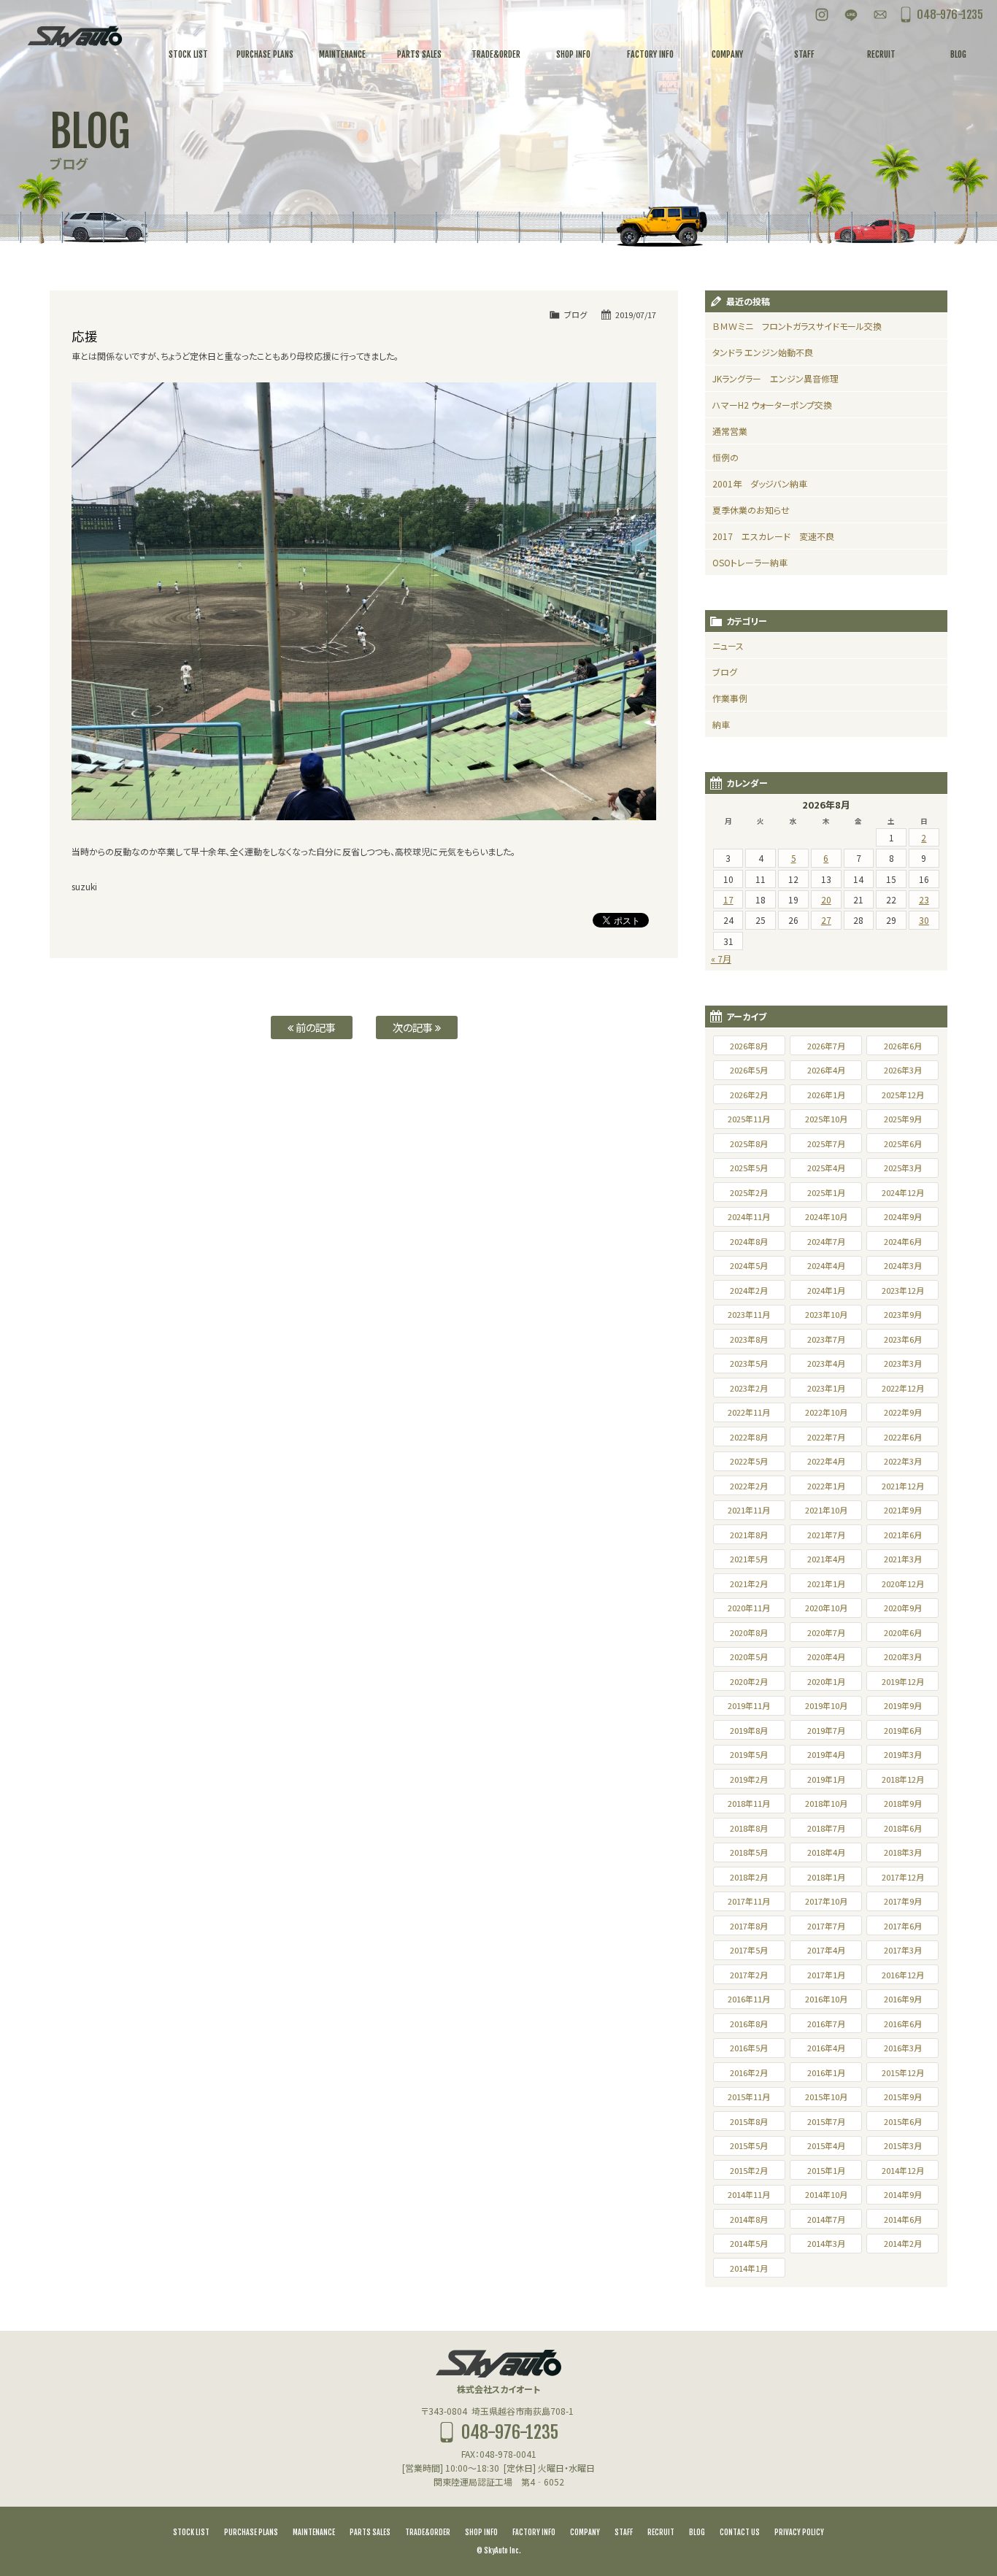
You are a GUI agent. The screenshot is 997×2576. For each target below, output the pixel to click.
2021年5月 (749, 1559)
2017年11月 (749, 1901)
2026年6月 (903, 1046)
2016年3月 (903, 2048)
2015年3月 (903, 2145)
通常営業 (730, 431)
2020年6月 (903, 1632)
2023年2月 (749, 1388)
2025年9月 (903, 1119)
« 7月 (721, 959)
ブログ (576, 315)
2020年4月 (826, 1657)
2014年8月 (749, 2219)
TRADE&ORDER (428, 2532)
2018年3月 (903, 1852)
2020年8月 (749, 1632)
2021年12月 (903, 1486)
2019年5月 (749, 1754)
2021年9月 (903, 1510)
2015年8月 (749, 2121)
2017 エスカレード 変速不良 (773, 536)
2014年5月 (749, 2243)
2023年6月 (903, 1339)
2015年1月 (826, 2170)
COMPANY (585, 2532)
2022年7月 (826, 1437)
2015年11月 (749, 2097)
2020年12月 (903, 1584)
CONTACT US (740, 2532)
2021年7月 (826, 1535)
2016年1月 (826, 2072)
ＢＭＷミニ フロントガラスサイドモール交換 (797, 326)
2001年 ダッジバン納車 (760, 483)
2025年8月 (749, 1144)
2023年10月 (826, 1314)
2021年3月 (903, 1559)
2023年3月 (903, 1363)
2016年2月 (749, 2072)
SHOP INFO (481, 2532)
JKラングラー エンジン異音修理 (775, 378)
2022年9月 (903, 1412)
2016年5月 (749, 2048)
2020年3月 (903, 1657)
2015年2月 (749, 2170)
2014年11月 (749, 2194)
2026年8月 (749, 1046)
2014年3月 (826, 2243)
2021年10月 (826, 1510)
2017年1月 (826, 1975)
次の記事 (414, 1027)
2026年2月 (749, 1095)
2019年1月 (826, 1779)
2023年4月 (826, 1363)
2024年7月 (826, 1241)
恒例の (725, 457)
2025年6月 (903, 1144)
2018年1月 (826, 1877)
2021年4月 (826, 1559)
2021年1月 (826, 1584)
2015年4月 (826, 2145)
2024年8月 (749, 1241)
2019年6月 (903, 1730)
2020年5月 (749, 1657)
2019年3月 (903, 1754)
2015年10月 (826, 2097)
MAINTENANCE (314, 2532)
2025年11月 (749, 1119)
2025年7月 (826, 1144)
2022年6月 (903, 1437)
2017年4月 (826, 1950)
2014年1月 (749, 2268)
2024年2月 (749, 1290)
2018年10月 (826, 1803)
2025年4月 (826, 1168)
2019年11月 (749, 1705)
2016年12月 (903, 1975)
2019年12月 (903, 1681)
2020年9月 (903, 1608)
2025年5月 (749, 1168)
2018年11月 (749, 1803)
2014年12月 (903, 2170)
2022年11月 (749, 1412)
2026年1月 (826, 1095)
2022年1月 (826, 1486)
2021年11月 (749, 1510)
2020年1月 (826, 1681)
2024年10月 (826, 1216)
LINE (851, 15)
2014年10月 (826, 2194)
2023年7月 (826, 1339)
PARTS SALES (370, 2532)
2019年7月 (826, 1730)
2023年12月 (903, 1290)
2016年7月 (826, 2024)
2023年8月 (749, 1339)
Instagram (822, 15)
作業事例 (730, 698)
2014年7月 (826, 2219)
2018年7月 (826, 1828)
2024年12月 (903, 1192)
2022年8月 (749, 1437)
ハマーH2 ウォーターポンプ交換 (772, 405)
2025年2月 (749, 1192)
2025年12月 (903, 1095)
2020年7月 (826, 1632)
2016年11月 (749, 1999)
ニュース (728, 645)
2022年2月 (749, 1486)
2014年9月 (903, 2194)
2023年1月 (826, 1388)
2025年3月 (903, 1168)
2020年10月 (826, 1608)
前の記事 (315, 1027)
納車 (721, 724)
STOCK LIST (191, 2532)
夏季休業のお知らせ (751, 510)
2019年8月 (749, 1730)
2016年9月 (903, 1999)
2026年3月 (903, 1070)
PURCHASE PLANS (251, 2532)
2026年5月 (749, 1070)
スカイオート (75, 36)
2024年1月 (826, 1290)
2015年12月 (903, 2072)
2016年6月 (903, 2024)
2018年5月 (749, 1852)
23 (924, 899)
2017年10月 (826, 1901)
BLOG (697, 2532)
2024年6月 (903, 1241)
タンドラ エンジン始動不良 (763, 352)
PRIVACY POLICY (799, 2532)
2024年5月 (749, 1265)
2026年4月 (826, 1070)
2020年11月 (749, 1608)
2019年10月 (826, 1705)
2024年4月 (826, 1265)
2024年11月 (749, 1216)
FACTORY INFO (534, 2532)
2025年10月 (826, 1119)
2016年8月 (749, 2024)
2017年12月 (903, 1877)
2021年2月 (749, 1584)
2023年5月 (749, 1363)
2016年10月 (826, 1999)
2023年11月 (749, 1314)
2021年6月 (903, 1535)
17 (728, 899)
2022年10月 (826, 1412)
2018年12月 (903, 1779)
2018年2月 (749, 1877)
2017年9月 (903, 1901)
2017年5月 (749, 1950)
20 (826, 899)
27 (826, 920)
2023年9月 (903, 1314)
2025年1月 (826, 1192)
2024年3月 (903, 1265)
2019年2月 (749, 1779)
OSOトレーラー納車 (750, 562)
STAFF (624, 2532)
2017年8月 (749, 1926)
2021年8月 (749, 1535)
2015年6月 (903, 2121)
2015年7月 (826, 2121)
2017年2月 (749, 1975)
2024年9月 (903, 1216)
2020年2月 (749, 1681)
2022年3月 (903, 1461)
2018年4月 (826, 1852)
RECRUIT (661, 2532)
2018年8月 (749, 1828)
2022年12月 (903, 1388)
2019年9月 (903, 1705)
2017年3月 (903, 1950)
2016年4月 (826, 2048)
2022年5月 (749, 1461)
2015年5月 (749, 2145)
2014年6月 (903, 2219)
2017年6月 (903, 1926)
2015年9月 (903, 2097)
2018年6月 (903, 1828)
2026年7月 (826, 1046)
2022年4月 (826, 1461)
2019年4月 (826, 1754)
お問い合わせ (880, 15)
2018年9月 (903, 1803)
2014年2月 (903, 2243)
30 (924, 920)
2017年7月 (826, 1926)
